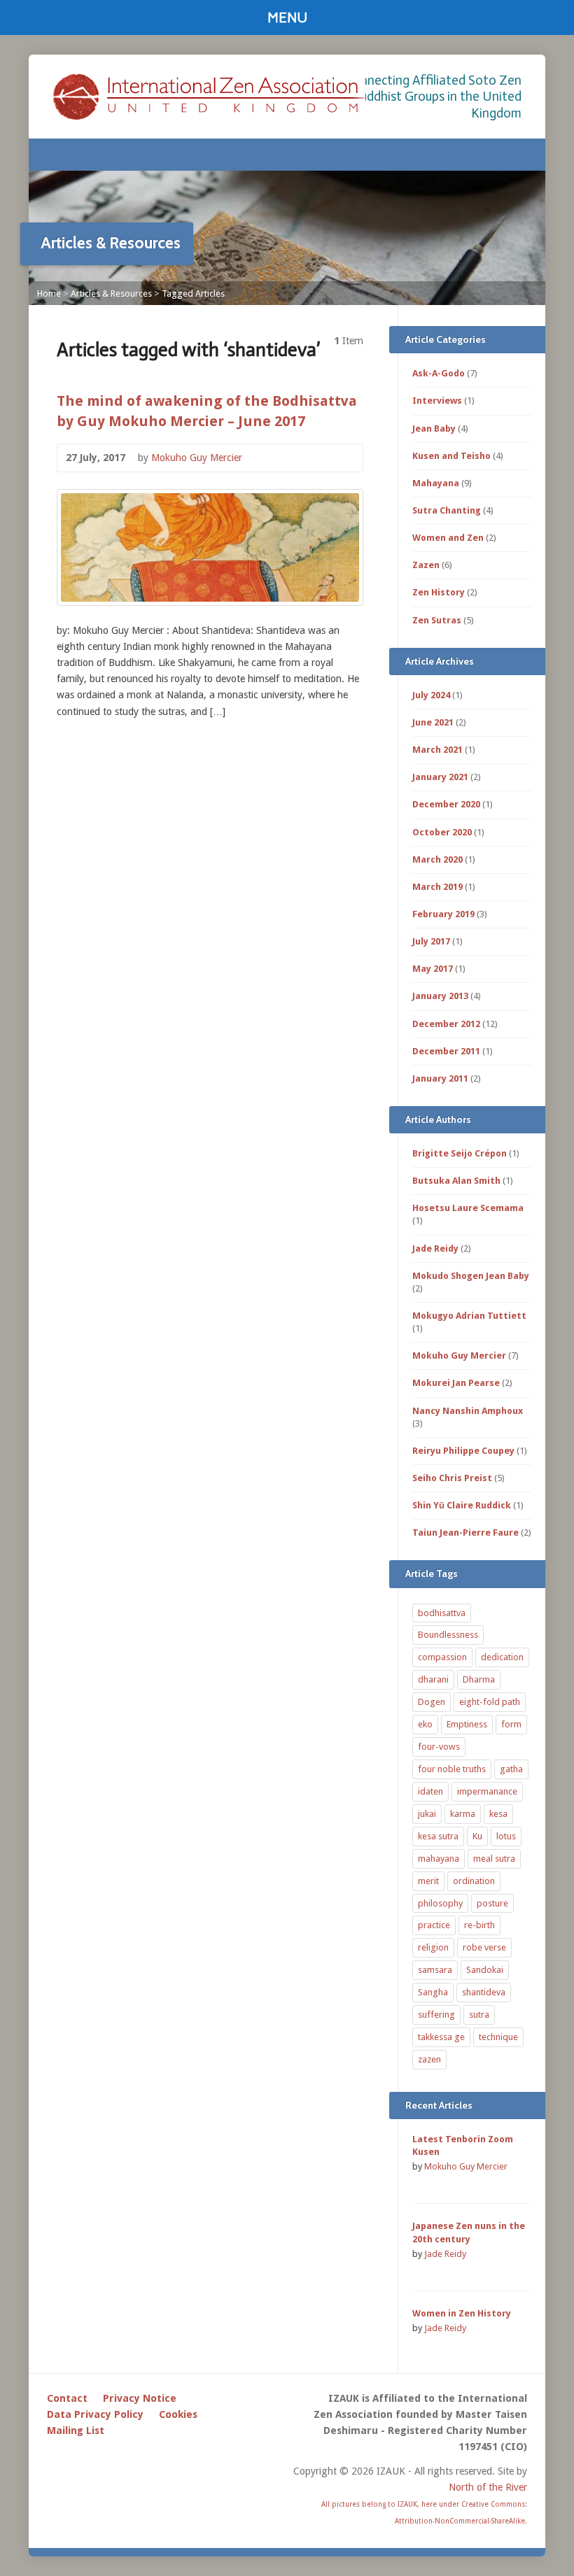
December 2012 (446, 1024)
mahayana (439, 1859)
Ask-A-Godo (439, 373)
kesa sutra (438, 1836)
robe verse (484, 1947)
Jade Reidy (435, 1248)
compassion (442, 1657)
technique (498, 2037)
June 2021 (433, 722)
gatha (511, 1769)
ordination (474, 1881)
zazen (429, 2059)
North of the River (488, 2487)
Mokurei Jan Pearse (456, 1383)
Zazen (426, 565)
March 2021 (437, 750)
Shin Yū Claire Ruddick (462, 1505)
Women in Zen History (462, 2313)
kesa (498, 1814)
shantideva (484, 1992)
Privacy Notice (140, 2398)
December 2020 (446, 804)
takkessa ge (441, 2037)
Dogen (432, 1702)
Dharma (479, 1679)
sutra (479, 2015)
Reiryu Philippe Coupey (463, 1451)
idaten (430, 1791)
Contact (67, 2398)
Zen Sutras (437, 620)
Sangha (433, 1992)
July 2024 (431, 695)
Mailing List (76, 2430)
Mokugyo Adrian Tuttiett (469, 1316)
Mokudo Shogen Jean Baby (471, 1276)
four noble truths (452, 1769)
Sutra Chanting (447, 510)
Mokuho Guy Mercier (197, 458)
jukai (427, 1814)
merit (428, 1881)
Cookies (178, 2414)
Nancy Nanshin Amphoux (468, 1411)
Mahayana (436, 483)
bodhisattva (442, 1613)
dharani (433, 1679)
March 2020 (437, 859)
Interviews (437, 401)
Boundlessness (448, 1635)
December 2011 (446, 1051)
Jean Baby (434, 429)
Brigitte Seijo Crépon (460, 1153)
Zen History (439, 592)
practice (434, 1925)
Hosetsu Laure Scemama (468, 1208)
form (511, 1724)
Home (49, 293)
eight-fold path (490, 1702)
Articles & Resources (111, 293)
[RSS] (503, 155)
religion (433, 1947)
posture (492, 1903)
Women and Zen (448, 538)
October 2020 (442, 832)
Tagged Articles (193, 293)
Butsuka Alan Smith (456, 1181)
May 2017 (433, 969)
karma (463, 1814)
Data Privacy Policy (95, 2414)
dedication (502, 1657)
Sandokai (485, 1970)
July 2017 (431, 941)
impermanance (487, 1791)
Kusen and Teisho (451, 456)
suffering (436, 2015)
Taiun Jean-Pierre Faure (465, 1533)
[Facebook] (521, 155)
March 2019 (437, 887)
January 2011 (440, 1078)
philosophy (440, 1903)
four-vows (439, 1747)
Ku (477, 1836)
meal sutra (494, 1859)
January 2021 (440, 777)
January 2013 (440, 996)
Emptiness (467, 1724)
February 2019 (443, 914)
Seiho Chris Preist (452, 1478)
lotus (506, 1836)
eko (425, 1724)
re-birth (479, 1925)
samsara (435, 1970)
